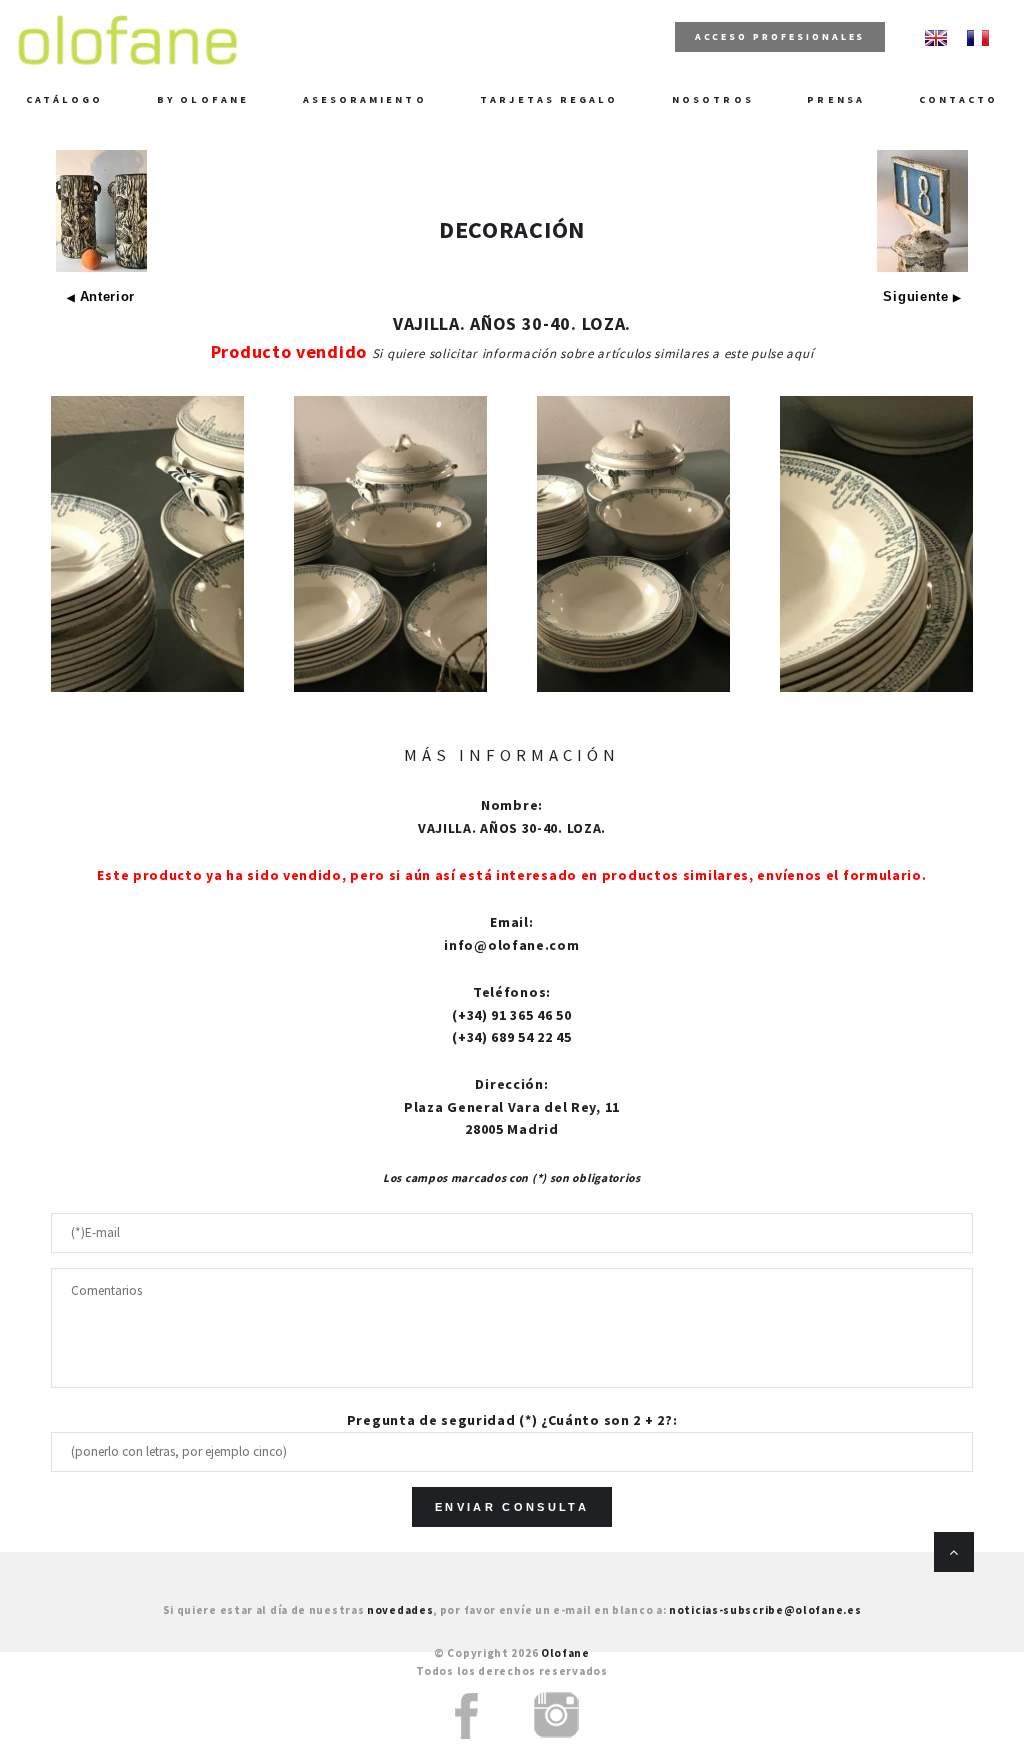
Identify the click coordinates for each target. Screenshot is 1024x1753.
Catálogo (65, 99)
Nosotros (713, 99)
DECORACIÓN (512, 229)
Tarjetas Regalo (549, 99)
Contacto (959, 99)
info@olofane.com (511, 945)
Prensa (835, 99)
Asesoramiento (365, 99)
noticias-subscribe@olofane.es (765, 1610)
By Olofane (203, 99)
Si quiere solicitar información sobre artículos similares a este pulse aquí (593, 353)
